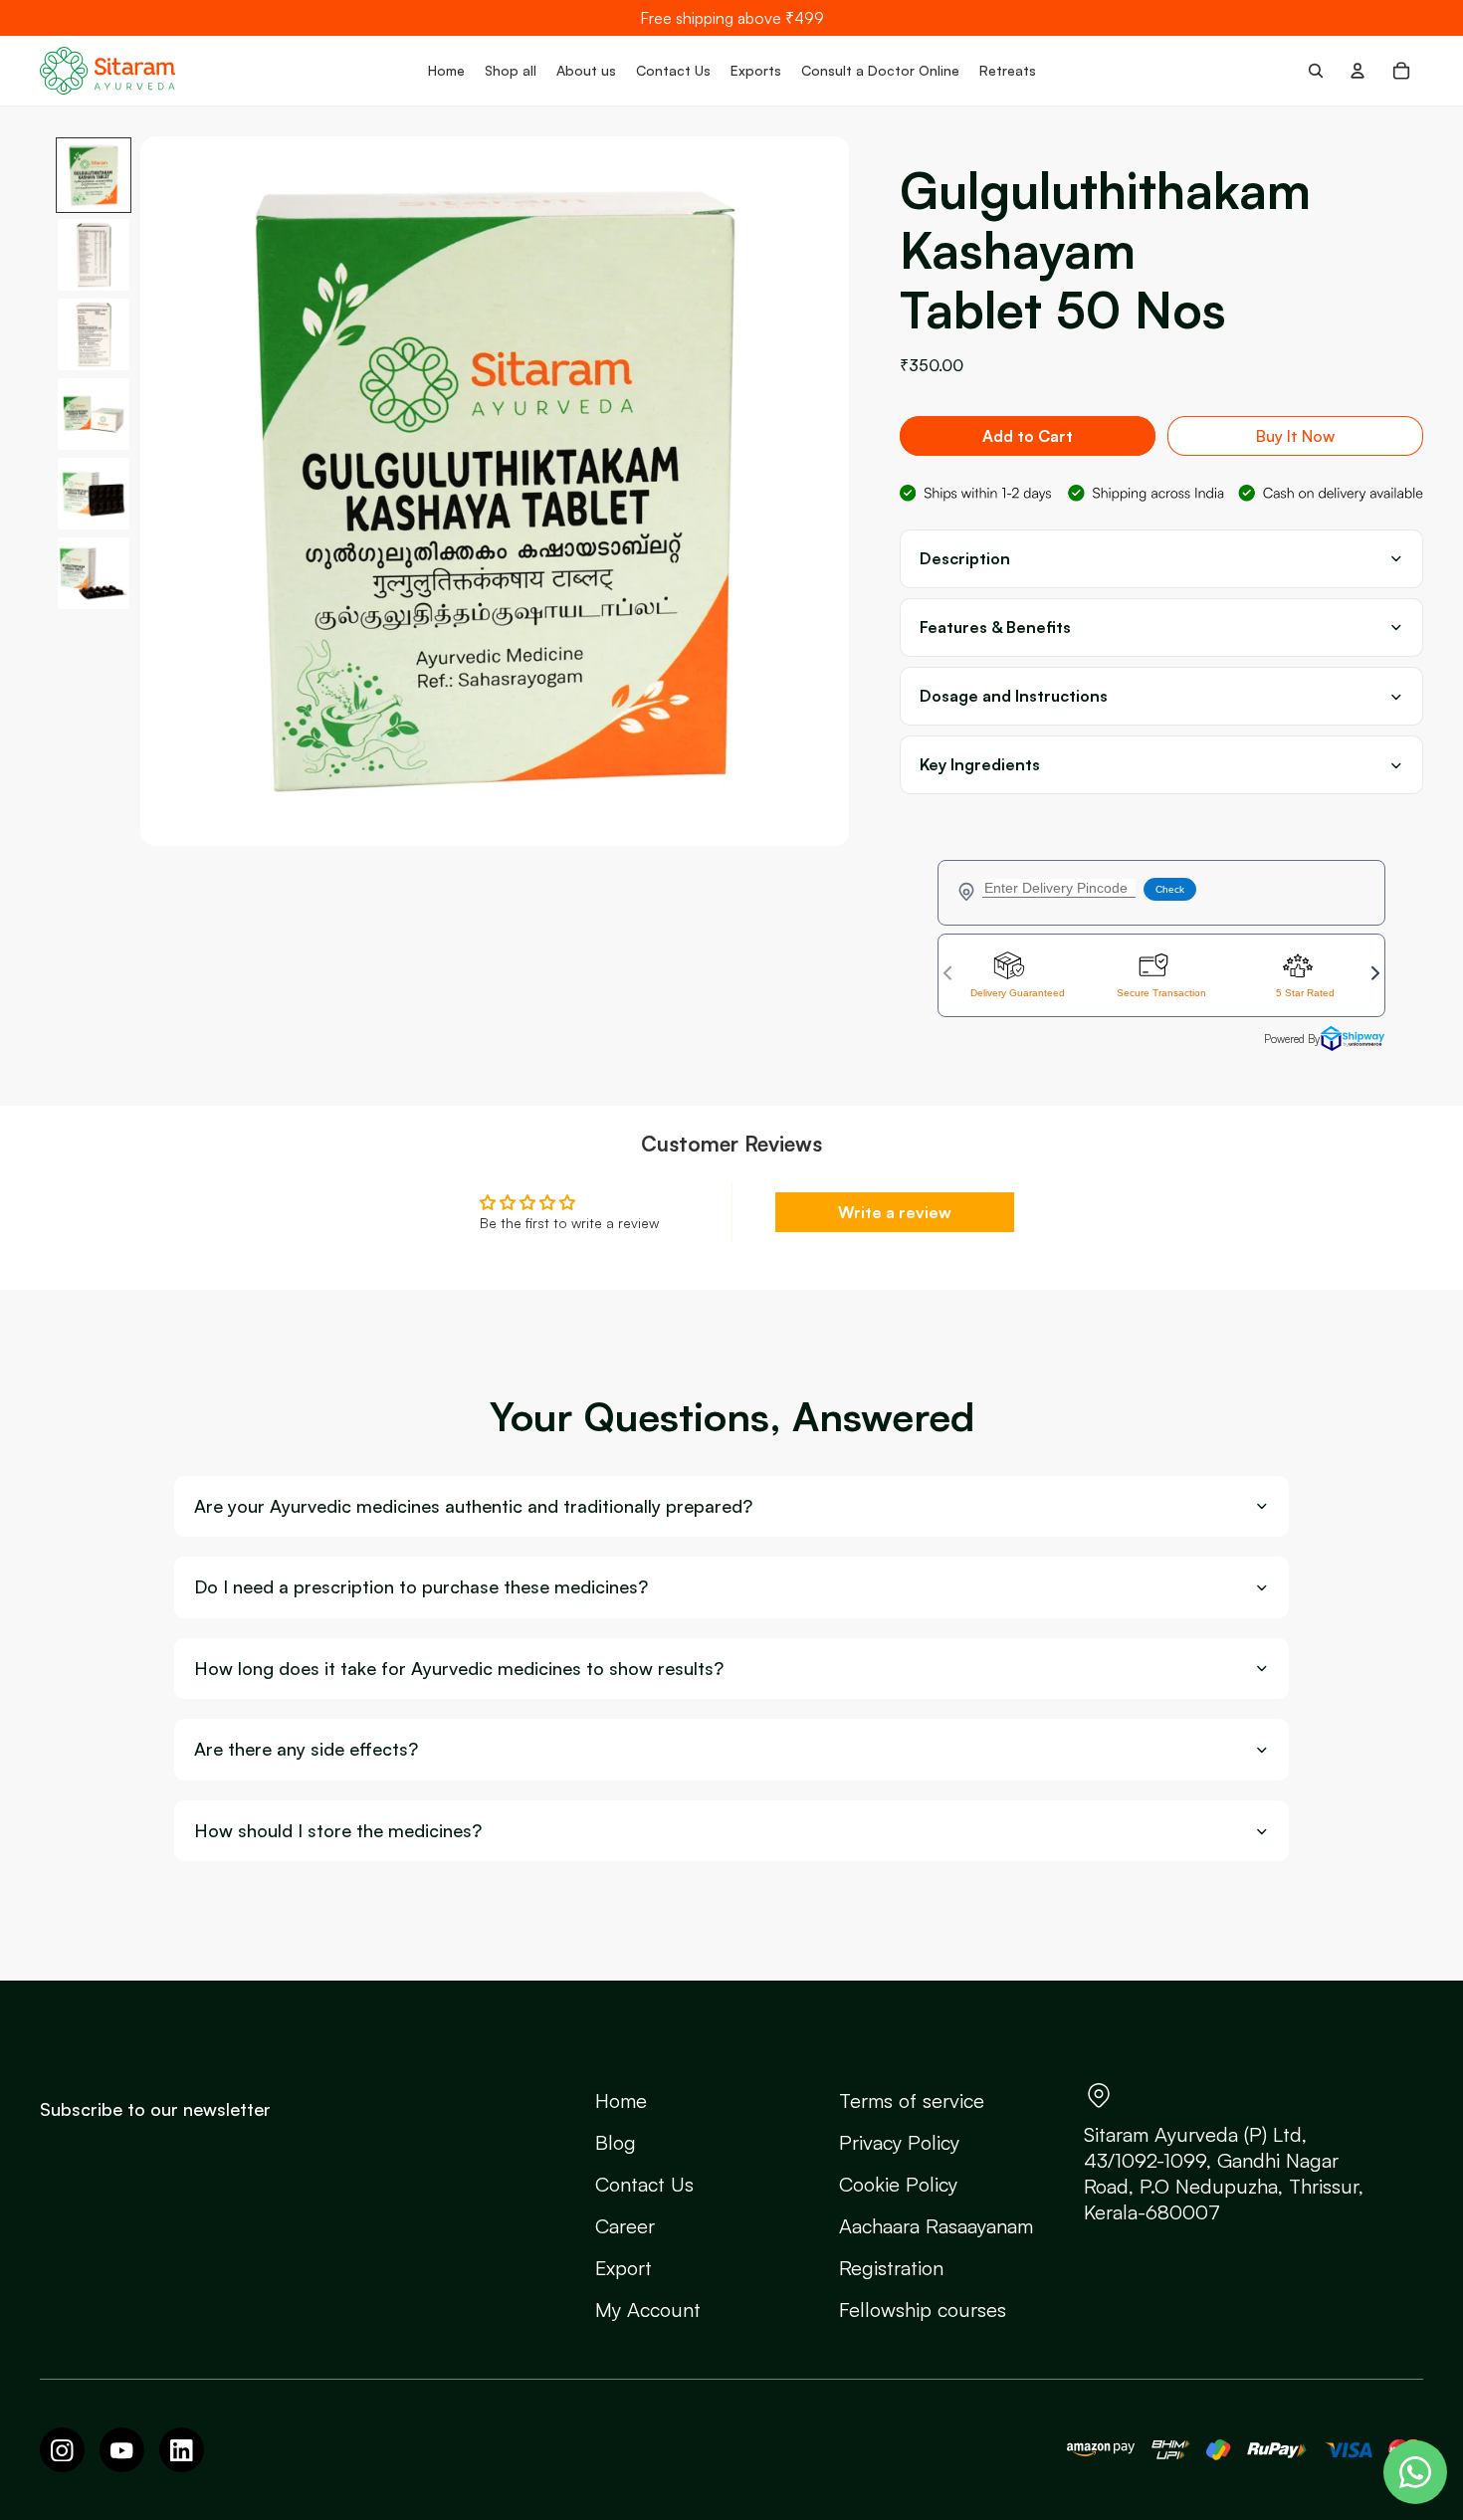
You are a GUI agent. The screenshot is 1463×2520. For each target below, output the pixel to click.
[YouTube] (122, 2450)
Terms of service (912, 2100)
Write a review (895, 1212)
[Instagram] (62, 2450)
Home (621, 2100)
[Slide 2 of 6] (94, 255)
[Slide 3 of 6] (94, 334)
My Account (648, 2310)
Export (624, 2268)
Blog (616, 2142)
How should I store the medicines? (338, 1831)
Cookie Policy (898, 2184)
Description (965, 559)
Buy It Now (1295, 436)
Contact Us (644, 2184)
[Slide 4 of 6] (94, 414)
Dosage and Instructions (1014, 696)
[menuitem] (446, 71)
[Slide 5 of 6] (94, 494)
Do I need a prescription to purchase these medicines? (421, 1587)
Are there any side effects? (306, 1749)
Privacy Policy (899, 2142)
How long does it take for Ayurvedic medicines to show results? (459, 1669)
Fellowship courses (923, 2310)
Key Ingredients (980, 765)
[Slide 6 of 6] (94, 573)
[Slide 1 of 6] (94, 175)
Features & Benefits (995, 628)
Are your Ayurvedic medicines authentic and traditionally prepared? (473, 1506)
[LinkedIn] (182, 2450)
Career (625, 2226)
